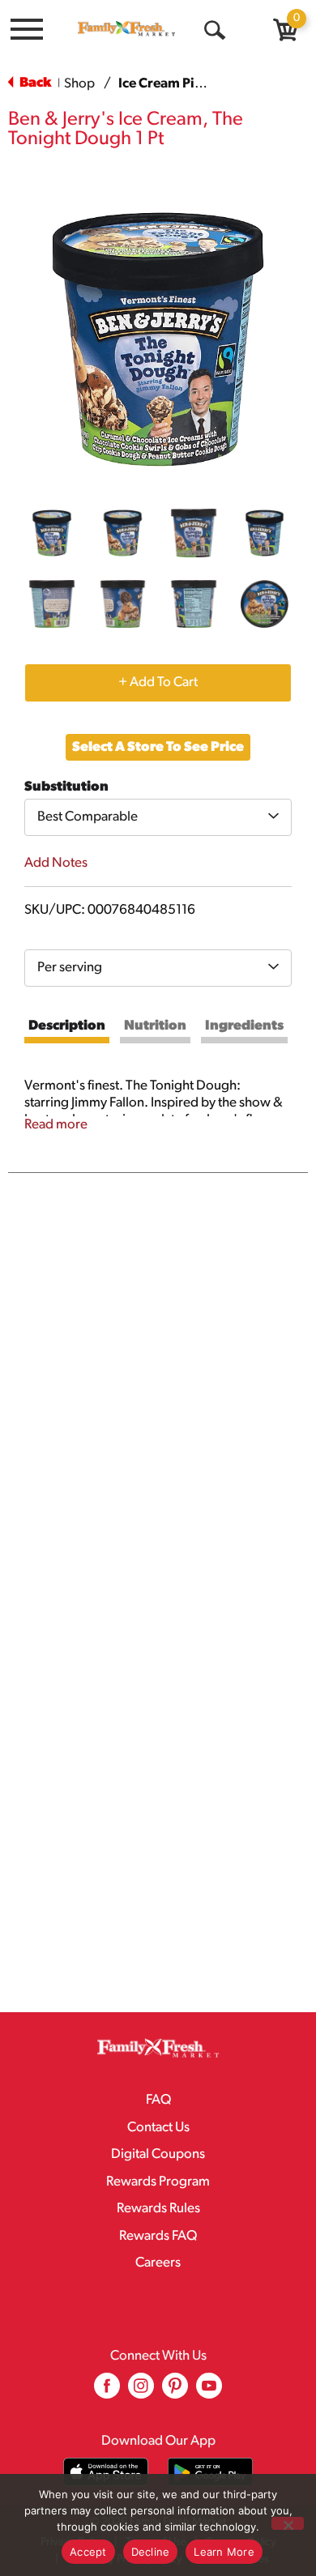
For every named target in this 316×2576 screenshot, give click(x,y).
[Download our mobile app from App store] (106, 2472)
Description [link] (67, 1026)
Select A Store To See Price (158, 747)
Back (34, 83)
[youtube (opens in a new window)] (209, 2392)
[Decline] (288, 2523)
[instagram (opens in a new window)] (141, 2392)
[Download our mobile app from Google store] (210, 2472)
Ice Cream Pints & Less (187, 84)
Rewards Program (158, 2182)
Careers (158, 2263)
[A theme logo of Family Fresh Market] (126, 28)
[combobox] (158, 817)
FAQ (158, 2100)
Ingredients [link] (244, 1026)
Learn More (224, 2552)
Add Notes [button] (56, 863)
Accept (88, 2552)
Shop (79, 84)
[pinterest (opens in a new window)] (175, 2392)
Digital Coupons (158, 2154)
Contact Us (158, 2128)
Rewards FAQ (158, 2236)
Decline (151, 2552)
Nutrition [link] (155, 1026)
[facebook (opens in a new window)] (107, 2392)
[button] (52, 533)
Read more (56, 1125)
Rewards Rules (158, 2209)
